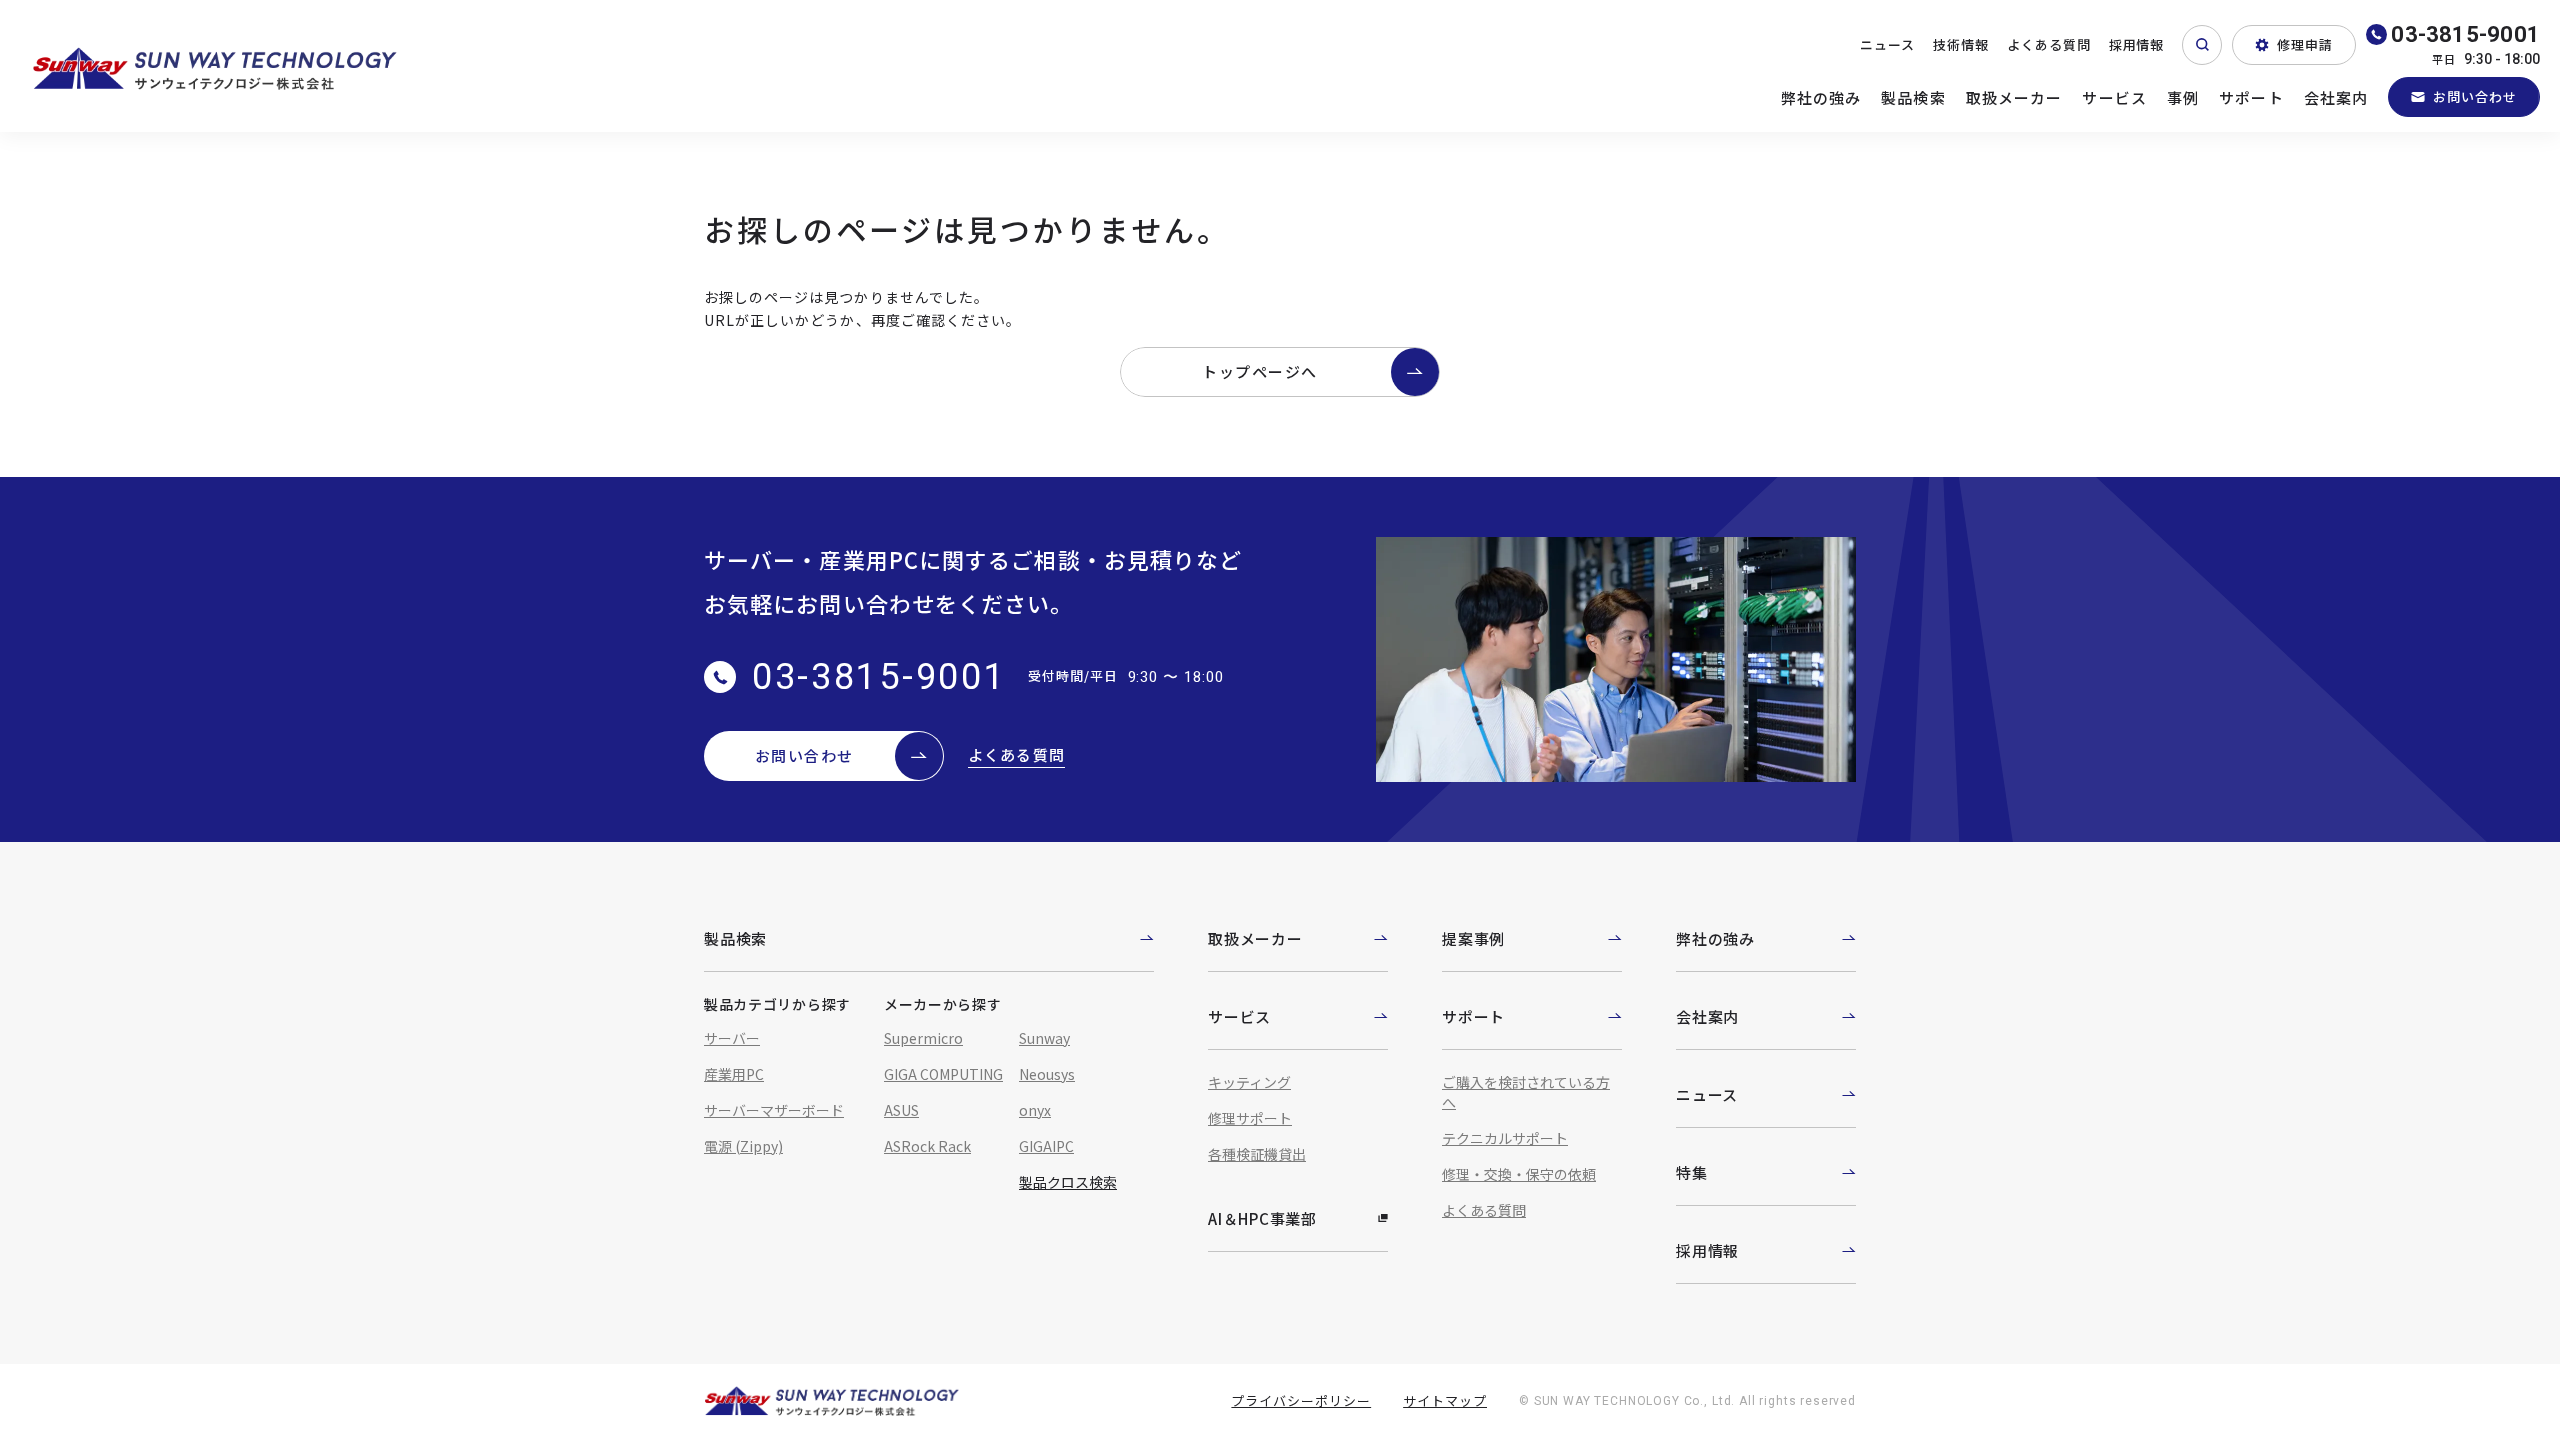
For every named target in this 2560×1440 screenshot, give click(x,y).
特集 (1692, 1172)
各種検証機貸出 (1257, 1154)
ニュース (1887, 44)
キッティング (1249, 1082)
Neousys (1047, 1074)
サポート (2251, 97)
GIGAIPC (1046, 1146)
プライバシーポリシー (1301, 1400)
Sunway (1044, 1038)
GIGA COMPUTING (943, 1074)
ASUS (901, 1110)
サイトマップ (1445, 1400)
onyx (1035, 1110)
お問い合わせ (2475, 96)
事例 (2183, 97)
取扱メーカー (2014, 97)
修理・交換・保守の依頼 (1519, 1174)
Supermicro (923, 1038)
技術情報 (1961, 44)
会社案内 (2336, 97)
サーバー (732, 1038)
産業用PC (734, 1074)
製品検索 (1913, 97)
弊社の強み (1821, 97)
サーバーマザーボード (774, 1110)
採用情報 (2137, 44)
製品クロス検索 (1068, 1182)
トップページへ (1260, 371)
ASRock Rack (927, 1146)
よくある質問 (2049, 44)
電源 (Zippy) (743, 1146)
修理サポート (1250, 1118)
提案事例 (1473, 938)
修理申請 (2305, 44)
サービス (2114, 97)
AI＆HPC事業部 (1262, 1218)
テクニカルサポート (1505, 1138)
